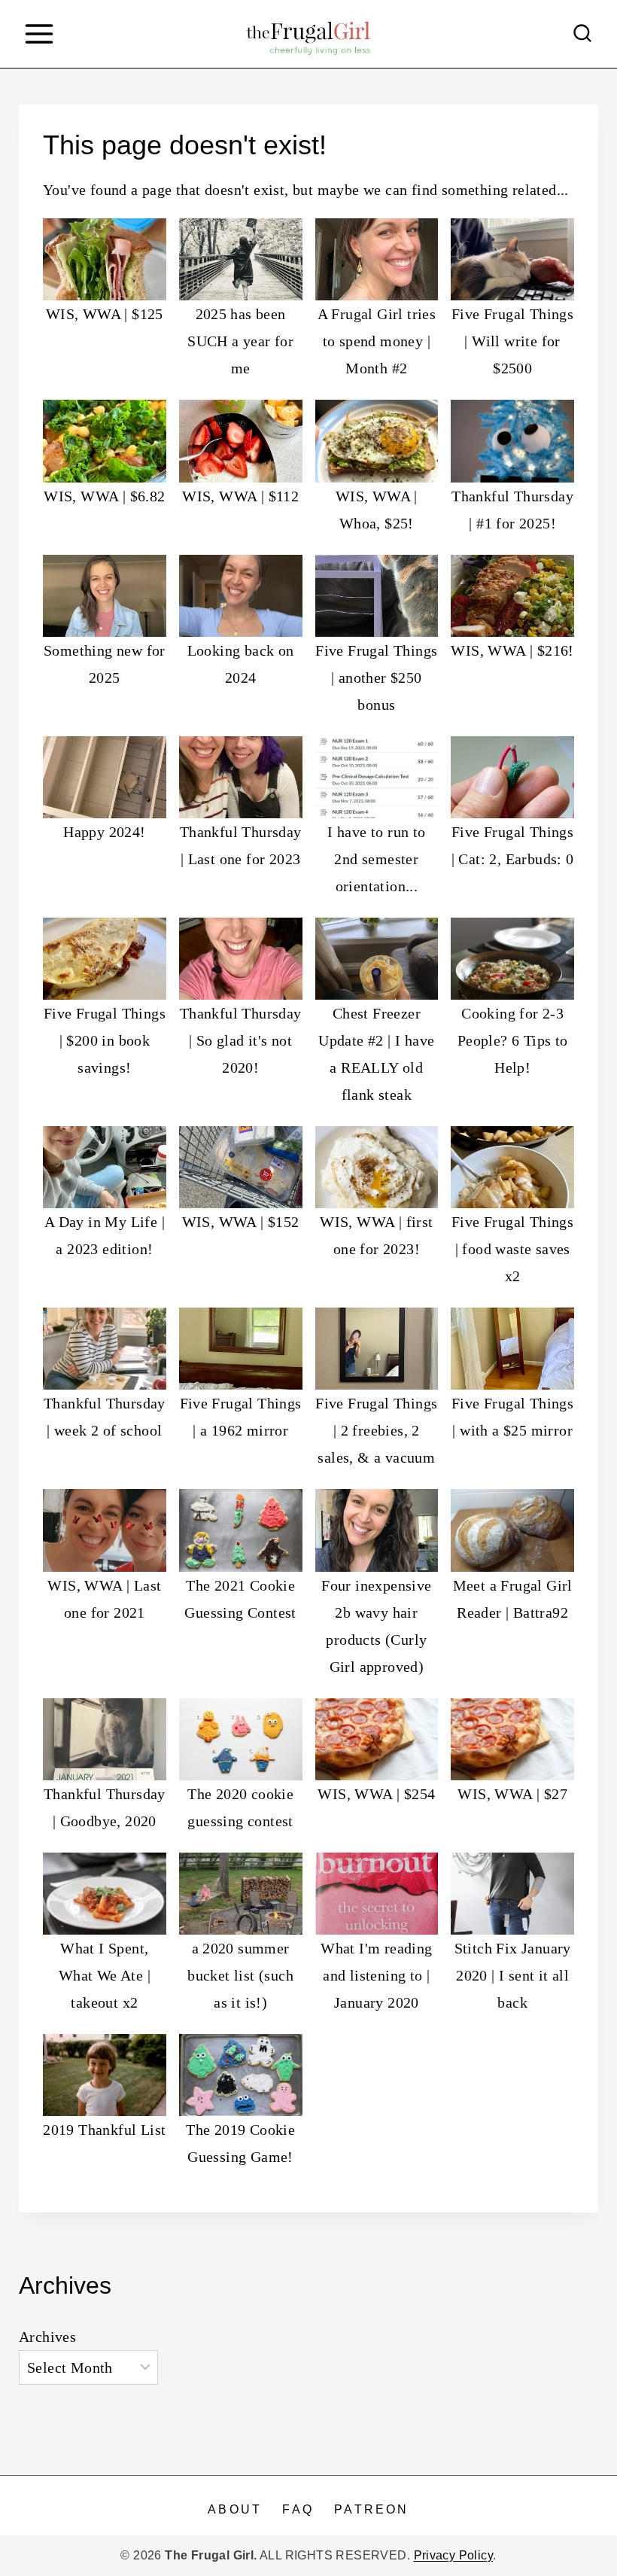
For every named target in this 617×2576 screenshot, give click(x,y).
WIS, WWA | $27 (512, 1794)
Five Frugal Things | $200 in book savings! (105, 1040)
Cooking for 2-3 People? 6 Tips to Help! (513, 1040)
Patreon (371, 2509)
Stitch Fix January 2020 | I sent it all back (513, 1975)
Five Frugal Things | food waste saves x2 (512, 1249)
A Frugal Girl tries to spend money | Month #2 (377, 341)
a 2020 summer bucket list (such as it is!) (240, 1975)
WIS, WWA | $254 (376, 1794)
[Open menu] (39, 33)
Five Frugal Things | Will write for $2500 (512, 341)
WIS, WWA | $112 (240, 496)
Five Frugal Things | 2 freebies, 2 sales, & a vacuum (376, 1430)
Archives (47, 2337)
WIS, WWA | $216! (512, 650)
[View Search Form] (582, 34)
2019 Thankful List (104, 2130)
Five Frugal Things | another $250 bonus (376, 677)
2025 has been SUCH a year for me (240, 341)
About (235, 2509)
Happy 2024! (104, 832)
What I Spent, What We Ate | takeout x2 (105, 1975)
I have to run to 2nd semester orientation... (376, 859)
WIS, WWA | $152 (241, 1222)
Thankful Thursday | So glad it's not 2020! (241, 1040)
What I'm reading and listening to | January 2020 (376, 1975)
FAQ (298, 2509)
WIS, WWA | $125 (105, 314)
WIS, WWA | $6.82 (104, 496)
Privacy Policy (454, 2555)
